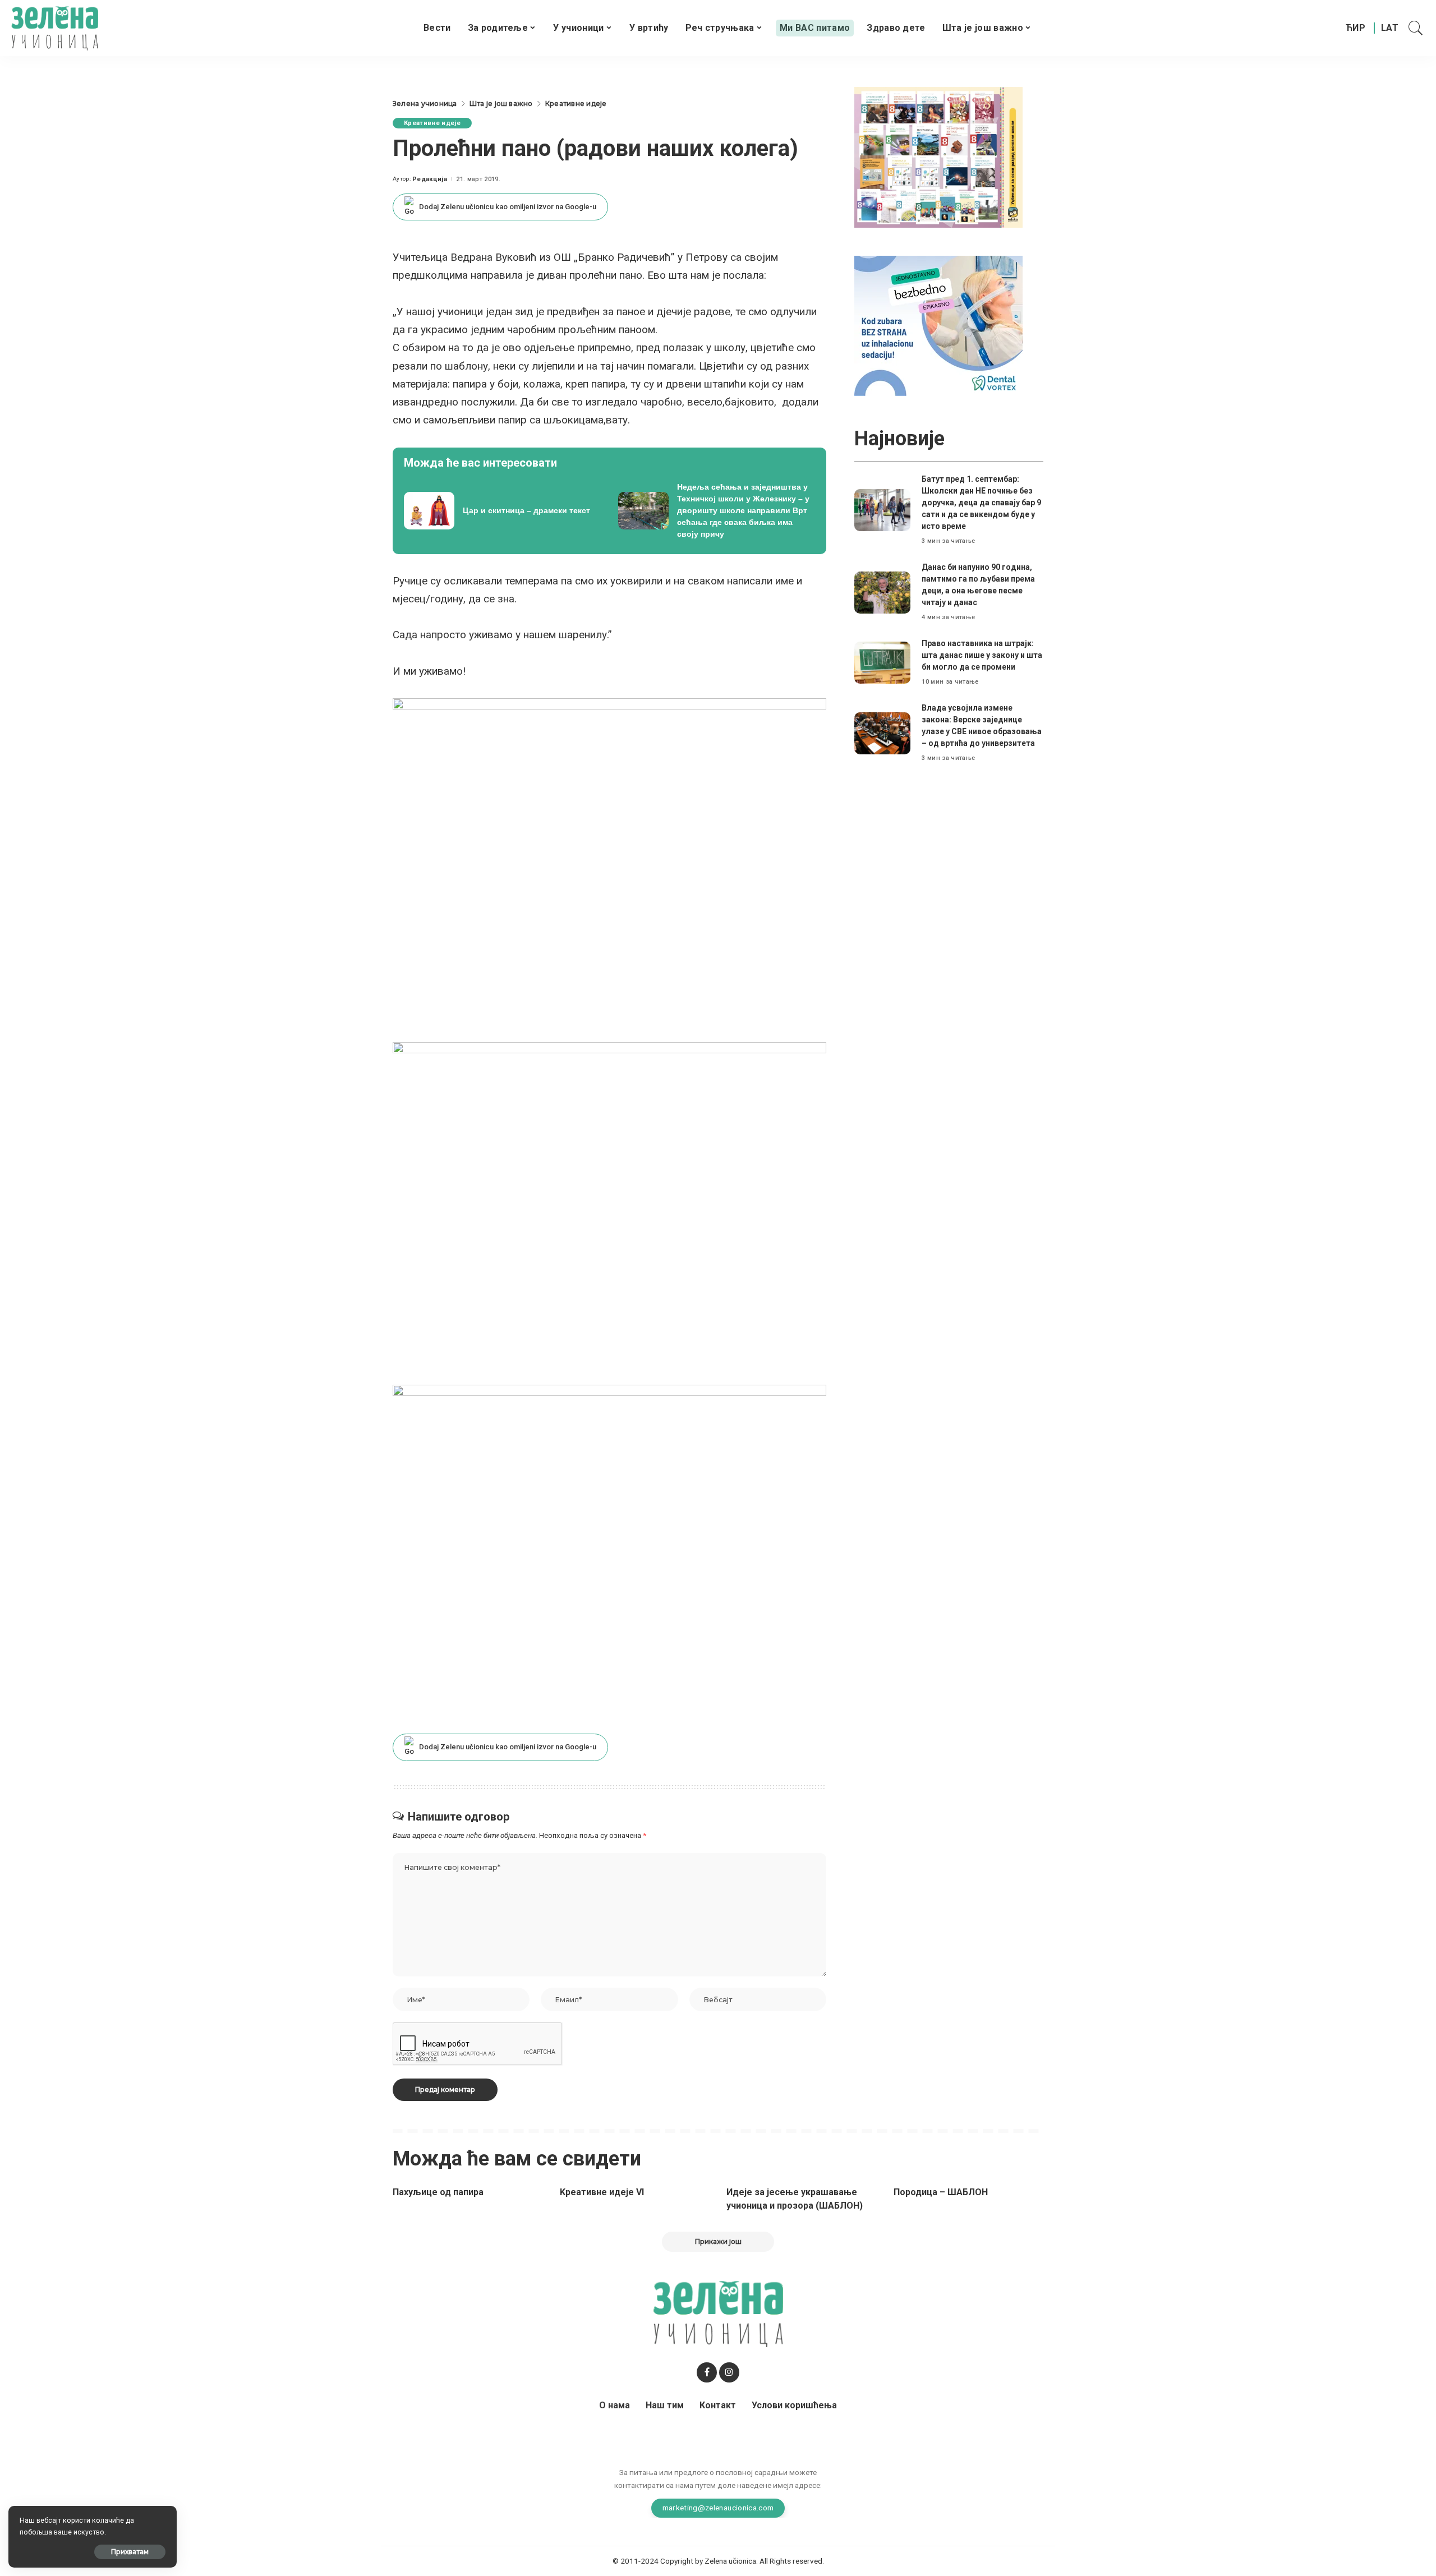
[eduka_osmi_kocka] (938, 157)
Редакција (430, 179)
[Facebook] (707, 2372)
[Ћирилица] (1356, 28)
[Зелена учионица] (55, 28)
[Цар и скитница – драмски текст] (503, 511)
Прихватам (130, 2552)
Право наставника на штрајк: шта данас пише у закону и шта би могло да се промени (982, 655)
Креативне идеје (432, 123)
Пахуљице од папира (438, 2192)
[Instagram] (729, 2372)
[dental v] (938, 325)
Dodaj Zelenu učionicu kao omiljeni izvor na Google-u (508, 207)
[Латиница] (1390, 28)
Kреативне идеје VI (602, 2192)
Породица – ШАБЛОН (941, 2192)
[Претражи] (1416, 28)
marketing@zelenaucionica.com (718, 2508)
